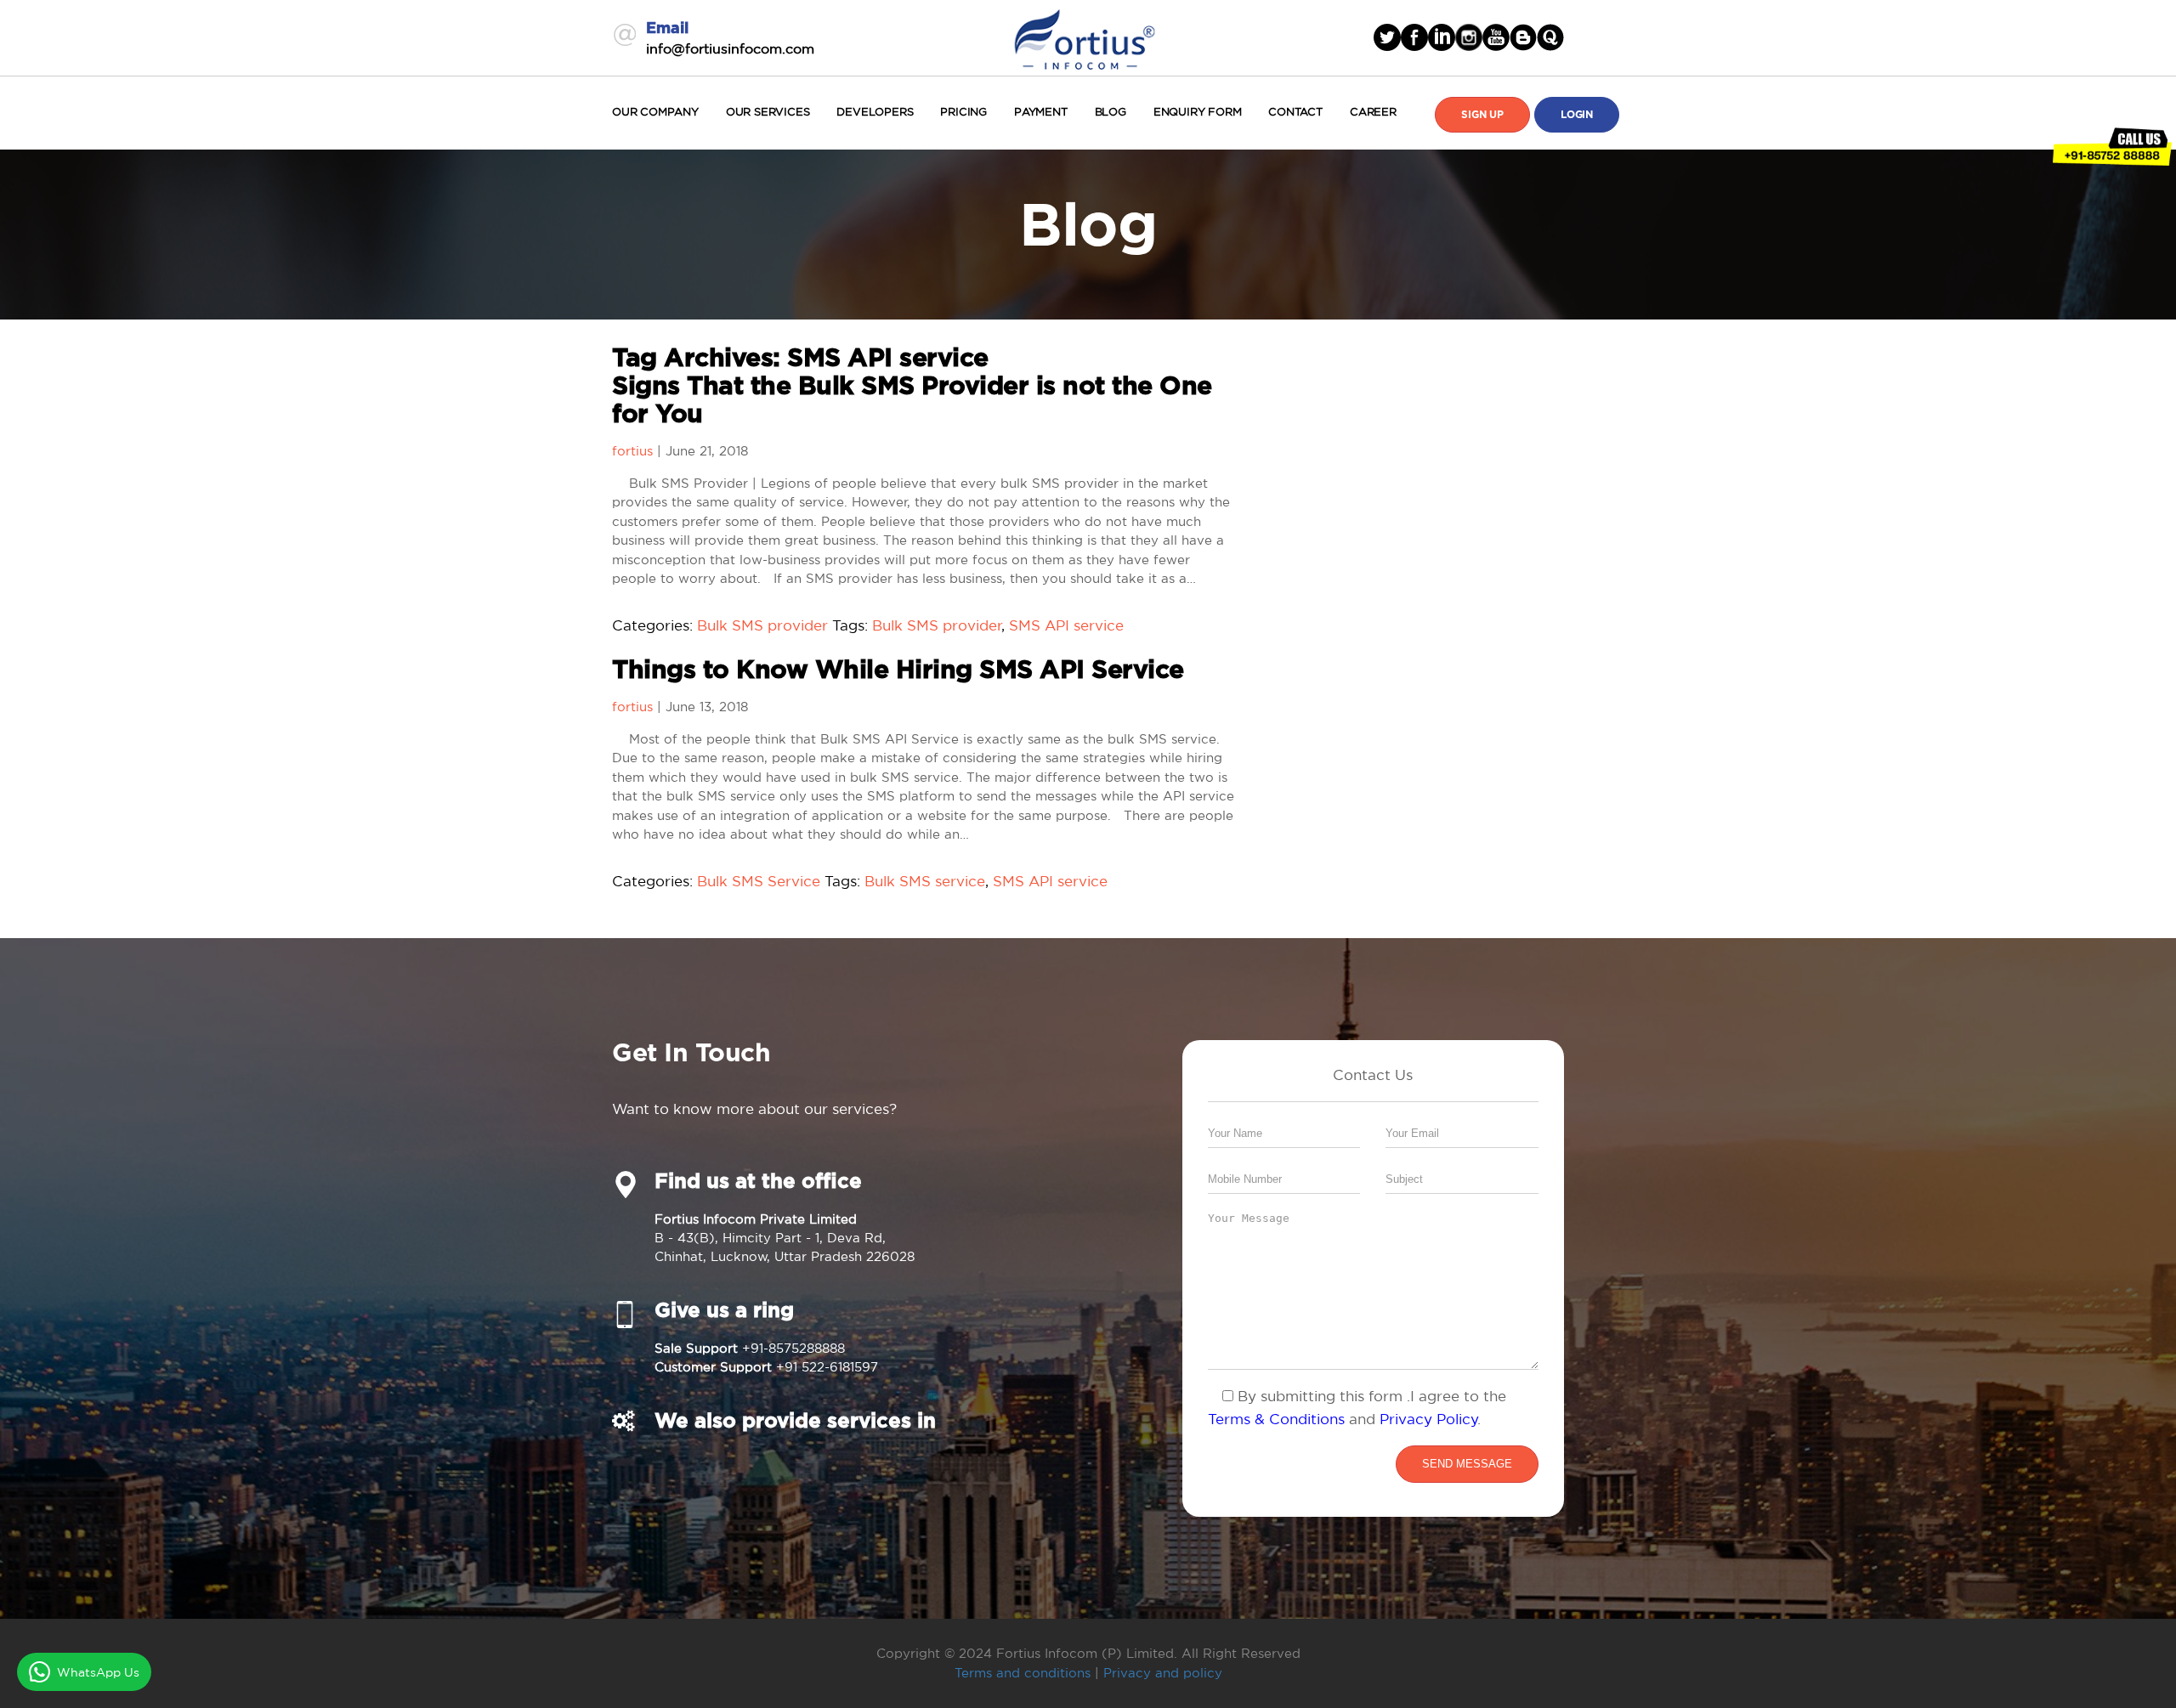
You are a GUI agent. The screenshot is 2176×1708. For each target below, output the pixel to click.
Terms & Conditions (1276, 1419)
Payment (1041, 112)
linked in (1442, 37)
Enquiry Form (1198, 112)
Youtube (1496, 37)
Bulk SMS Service (759, 881)
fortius (632, 451)
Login (1577, 115)
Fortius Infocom (1085, 37)
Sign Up (1482, 115)
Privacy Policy (1429, 1419)
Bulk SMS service (925, 881)
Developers (875, 112)
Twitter (1387, 37)
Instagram (1469, 37)
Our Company (655, 112)
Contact (1295, 112)
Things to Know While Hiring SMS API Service (898, 670)
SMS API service (1066, 625)
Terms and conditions (1023, 1673)
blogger (1523, 37)
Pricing (963, 112)
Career (1373, 112)
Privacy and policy (1163, 1673)
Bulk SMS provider (762, 625)
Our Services (768, 112)
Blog (1111, 112)
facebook (1414, 37)
